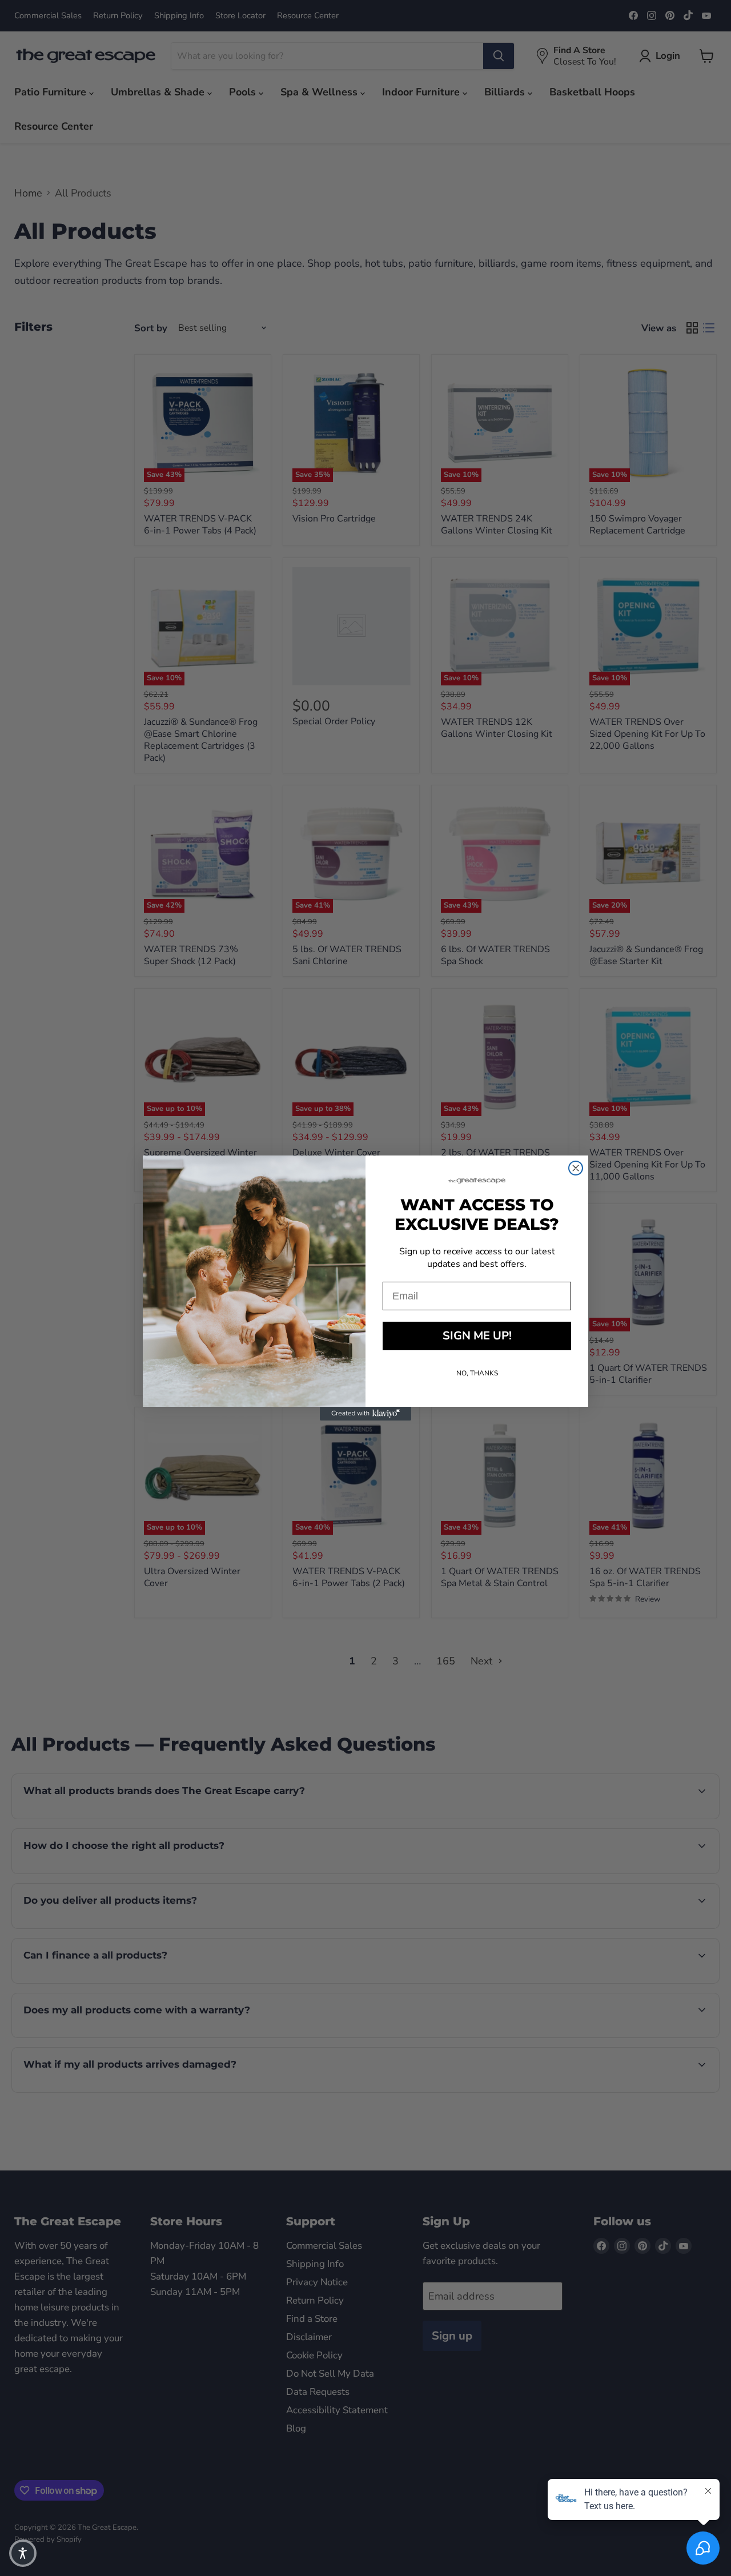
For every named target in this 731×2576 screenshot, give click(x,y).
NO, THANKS (477, 1373)
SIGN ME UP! (477, 1336)
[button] (23, 2553)
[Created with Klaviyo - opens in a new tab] (365, 1414)
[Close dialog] (576, 1168)
